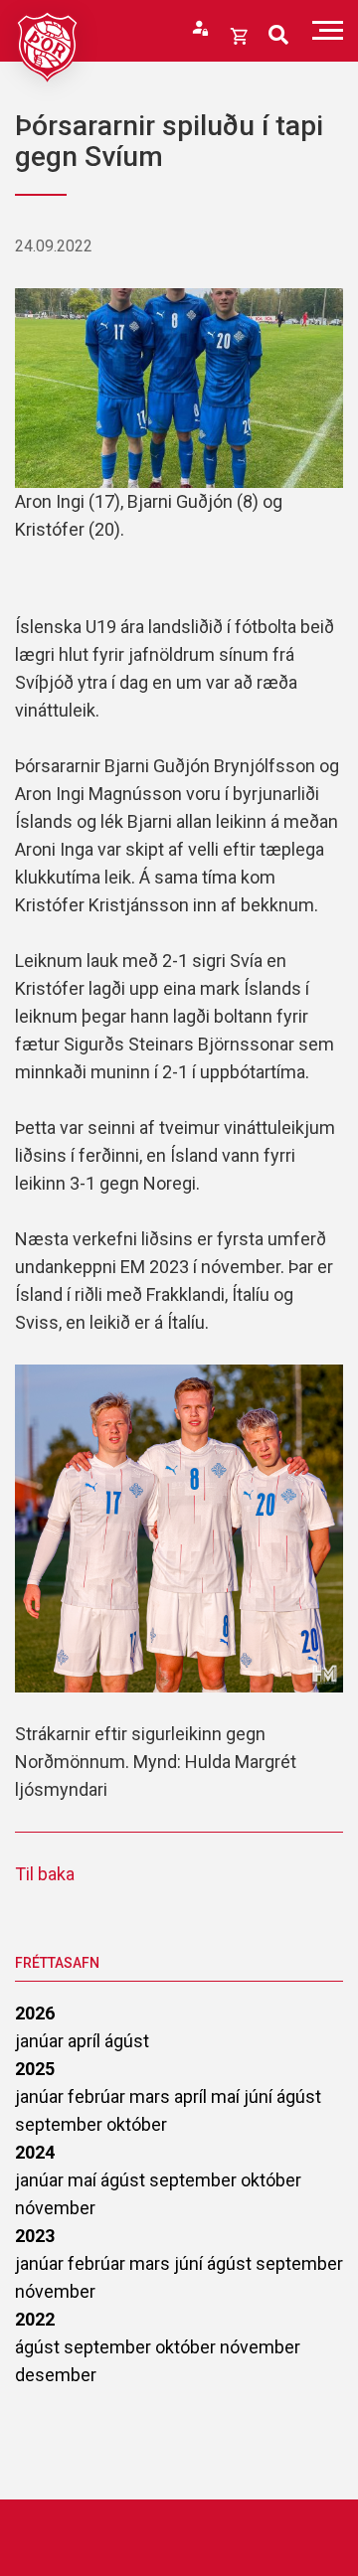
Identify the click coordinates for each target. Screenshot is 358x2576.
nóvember (55, 2208)
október (137, 2124)
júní (260, 2096)
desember (56, 2375)
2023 (35, 2236)
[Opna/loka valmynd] (328, 30)
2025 (35, 2069)
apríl (86, 2041)
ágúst (127, 2041)
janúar (41, 2041)
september (61, 2124)
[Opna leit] (278, 35)
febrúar (98, 2096)
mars (152, 2096)
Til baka (45, 1874)
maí (227, 2096)
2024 (35, 2152)
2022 (35, 2319)
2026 (35, 2013)
